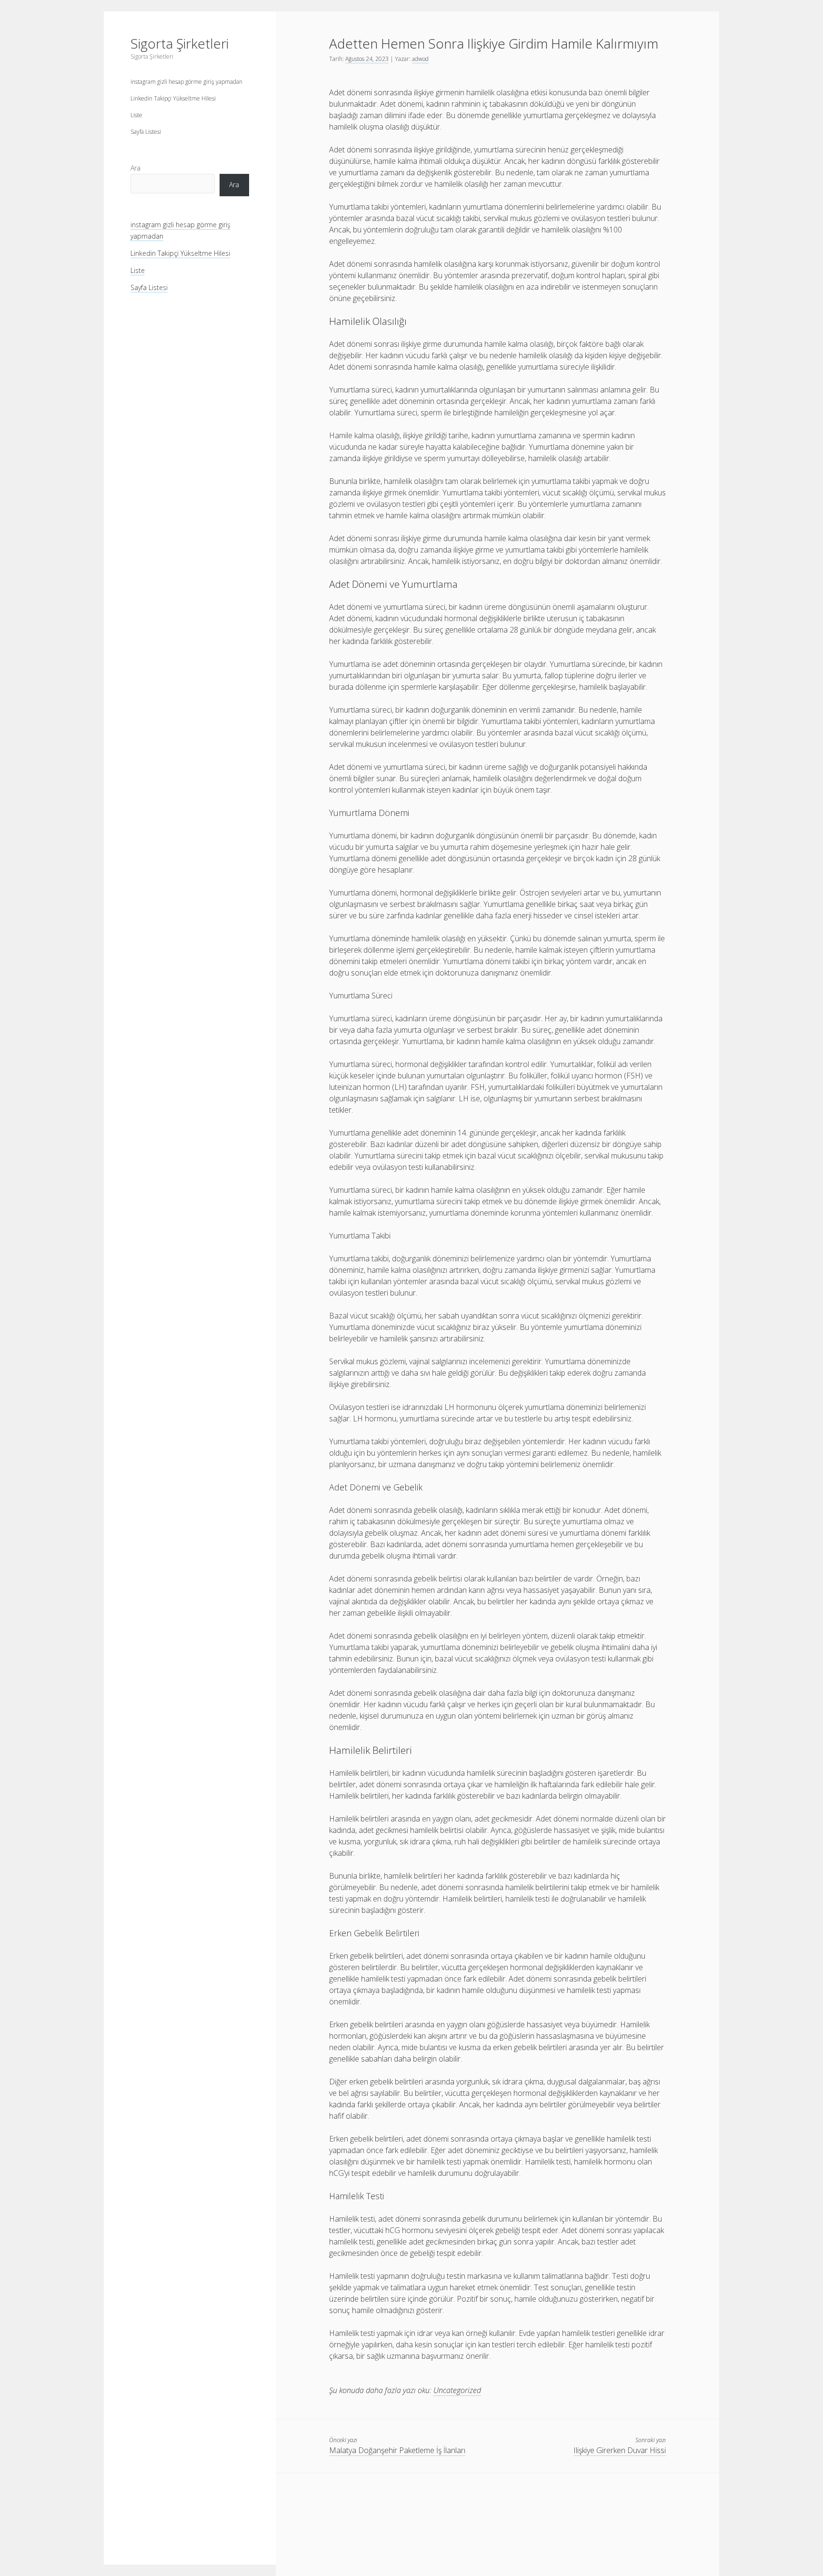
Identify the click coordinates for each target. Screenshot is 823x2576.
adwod (420, 59)
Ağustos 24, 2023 (367, 59)
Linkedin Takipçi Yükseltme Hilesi (173, 98)
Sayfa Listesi (146, 132)
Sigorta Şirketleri (180, 43)
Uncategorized (457, 2390)
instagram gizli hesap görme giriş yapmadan (186, 82)
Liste (136, 115)
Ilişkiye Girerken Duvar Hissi (620, 2450)
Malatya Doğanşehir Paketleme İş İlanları (397, 2450)
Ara (135, 168)
